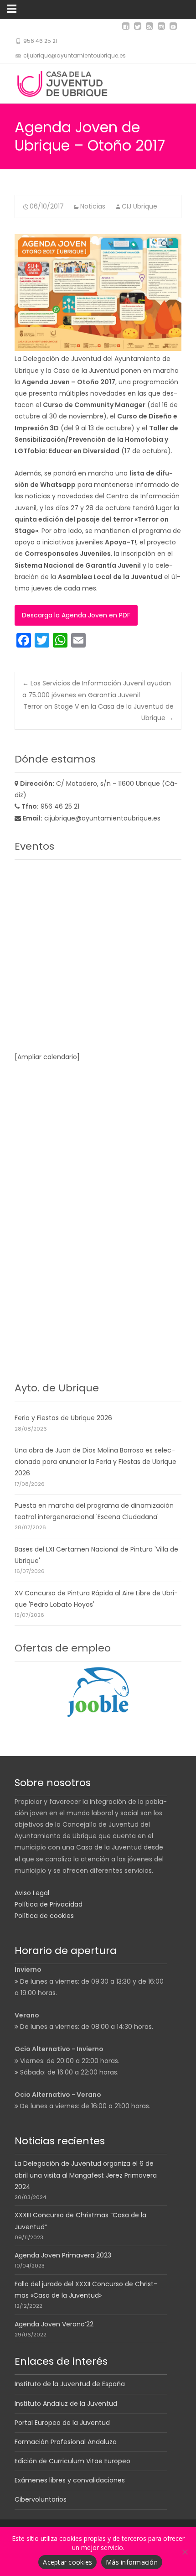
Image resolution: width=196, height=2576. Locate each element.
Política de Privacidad (49, 1904)
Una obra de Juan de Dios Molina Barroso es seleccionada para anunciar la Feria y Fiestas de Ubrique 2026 (95, 1462)
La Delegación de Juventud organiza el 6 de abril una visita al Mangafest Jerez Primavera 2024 (86, 2175)
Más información (132, 2562)
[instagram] (161, 30)
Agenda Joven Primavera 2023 (63, 2255)
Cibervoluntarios (41, 2499)
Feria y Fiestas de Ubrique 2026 (63, 1418)
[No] (185, 2552)
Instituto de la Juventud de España (70, 2384)
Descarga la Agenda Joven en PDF (76, 615)
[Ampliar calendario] (47, 1057)
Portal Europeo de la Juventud (62, 2423)
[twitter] (138, 30)
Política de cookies (44, 1916)
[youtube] (173, 30)
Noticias (93, 206)
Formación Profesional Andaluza (66, 2442)
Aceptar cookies (67, 2562)
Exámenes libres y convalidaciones (70, 2480)
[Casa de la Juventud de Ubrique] (64, 82)
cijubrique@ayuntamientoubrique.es (102, 818)
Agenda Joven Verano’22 (54, 2324)
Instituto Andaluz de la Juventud (66, 2404)
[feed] (150, 30)
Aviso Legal (32, 1893)
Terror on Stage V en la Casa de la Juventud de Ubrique (98, 712)
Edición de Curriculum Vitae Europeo (72, 2461)
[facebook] (126, 30)
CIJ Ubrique (139, 206)
